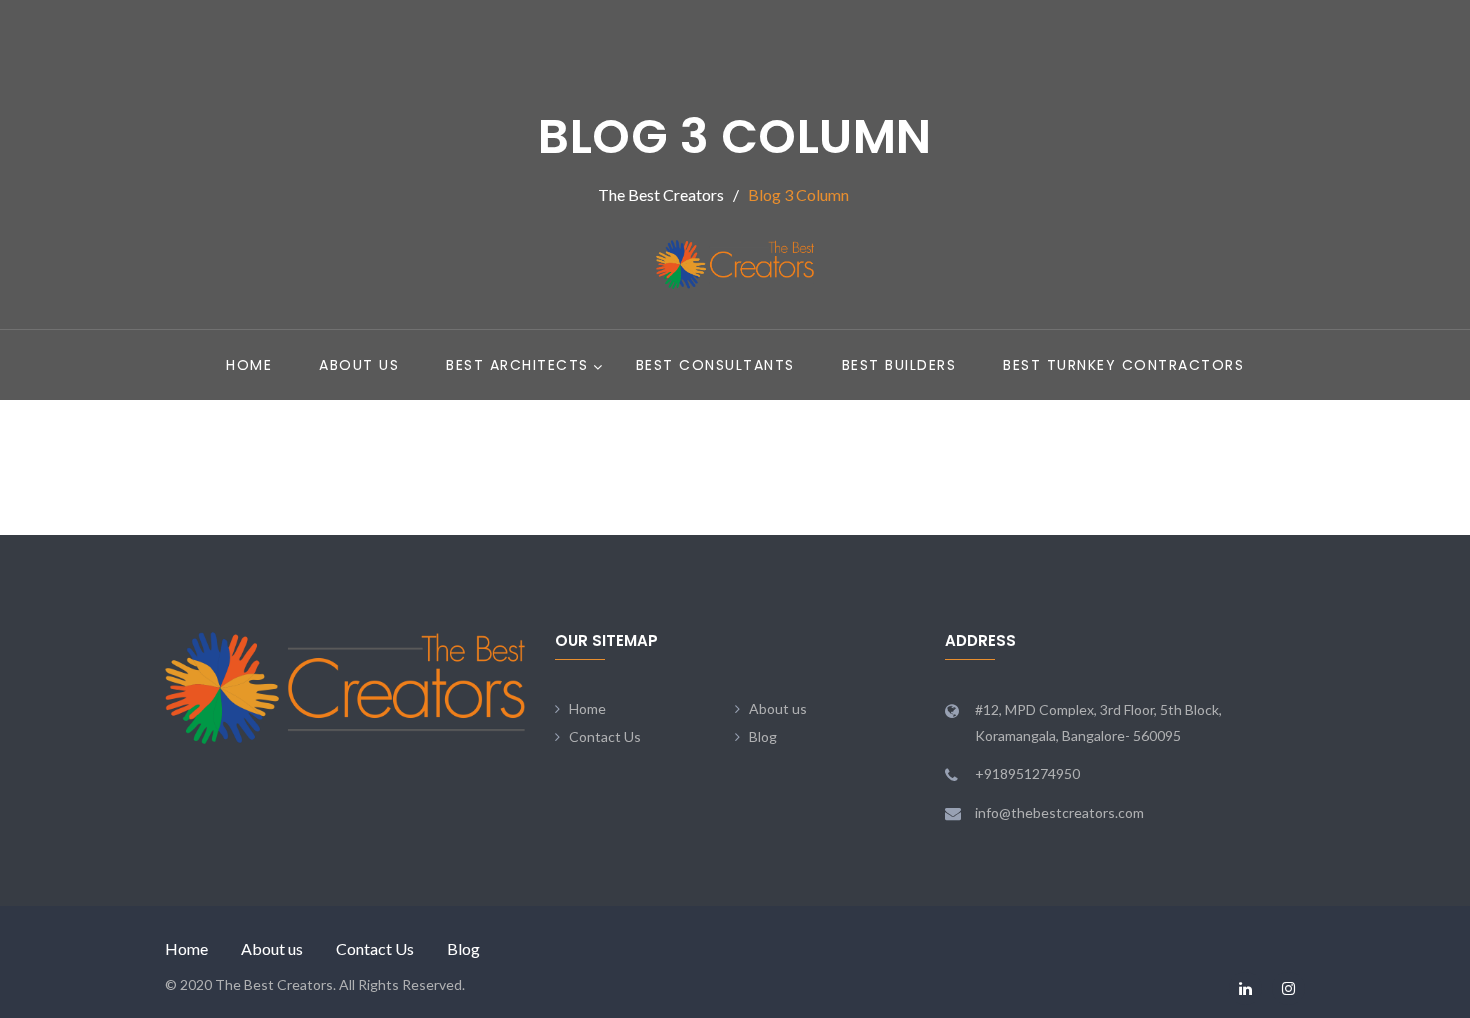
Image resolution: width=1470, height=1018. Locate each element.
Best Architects (517, 365)
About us (359, 365)
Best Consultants (715, 365)
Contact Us (605, 736)
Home (249, 365)
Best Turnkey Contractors (1123, 365)
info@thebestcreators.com (1059, 812)
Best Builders (899, 365)
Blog (763, 736)
